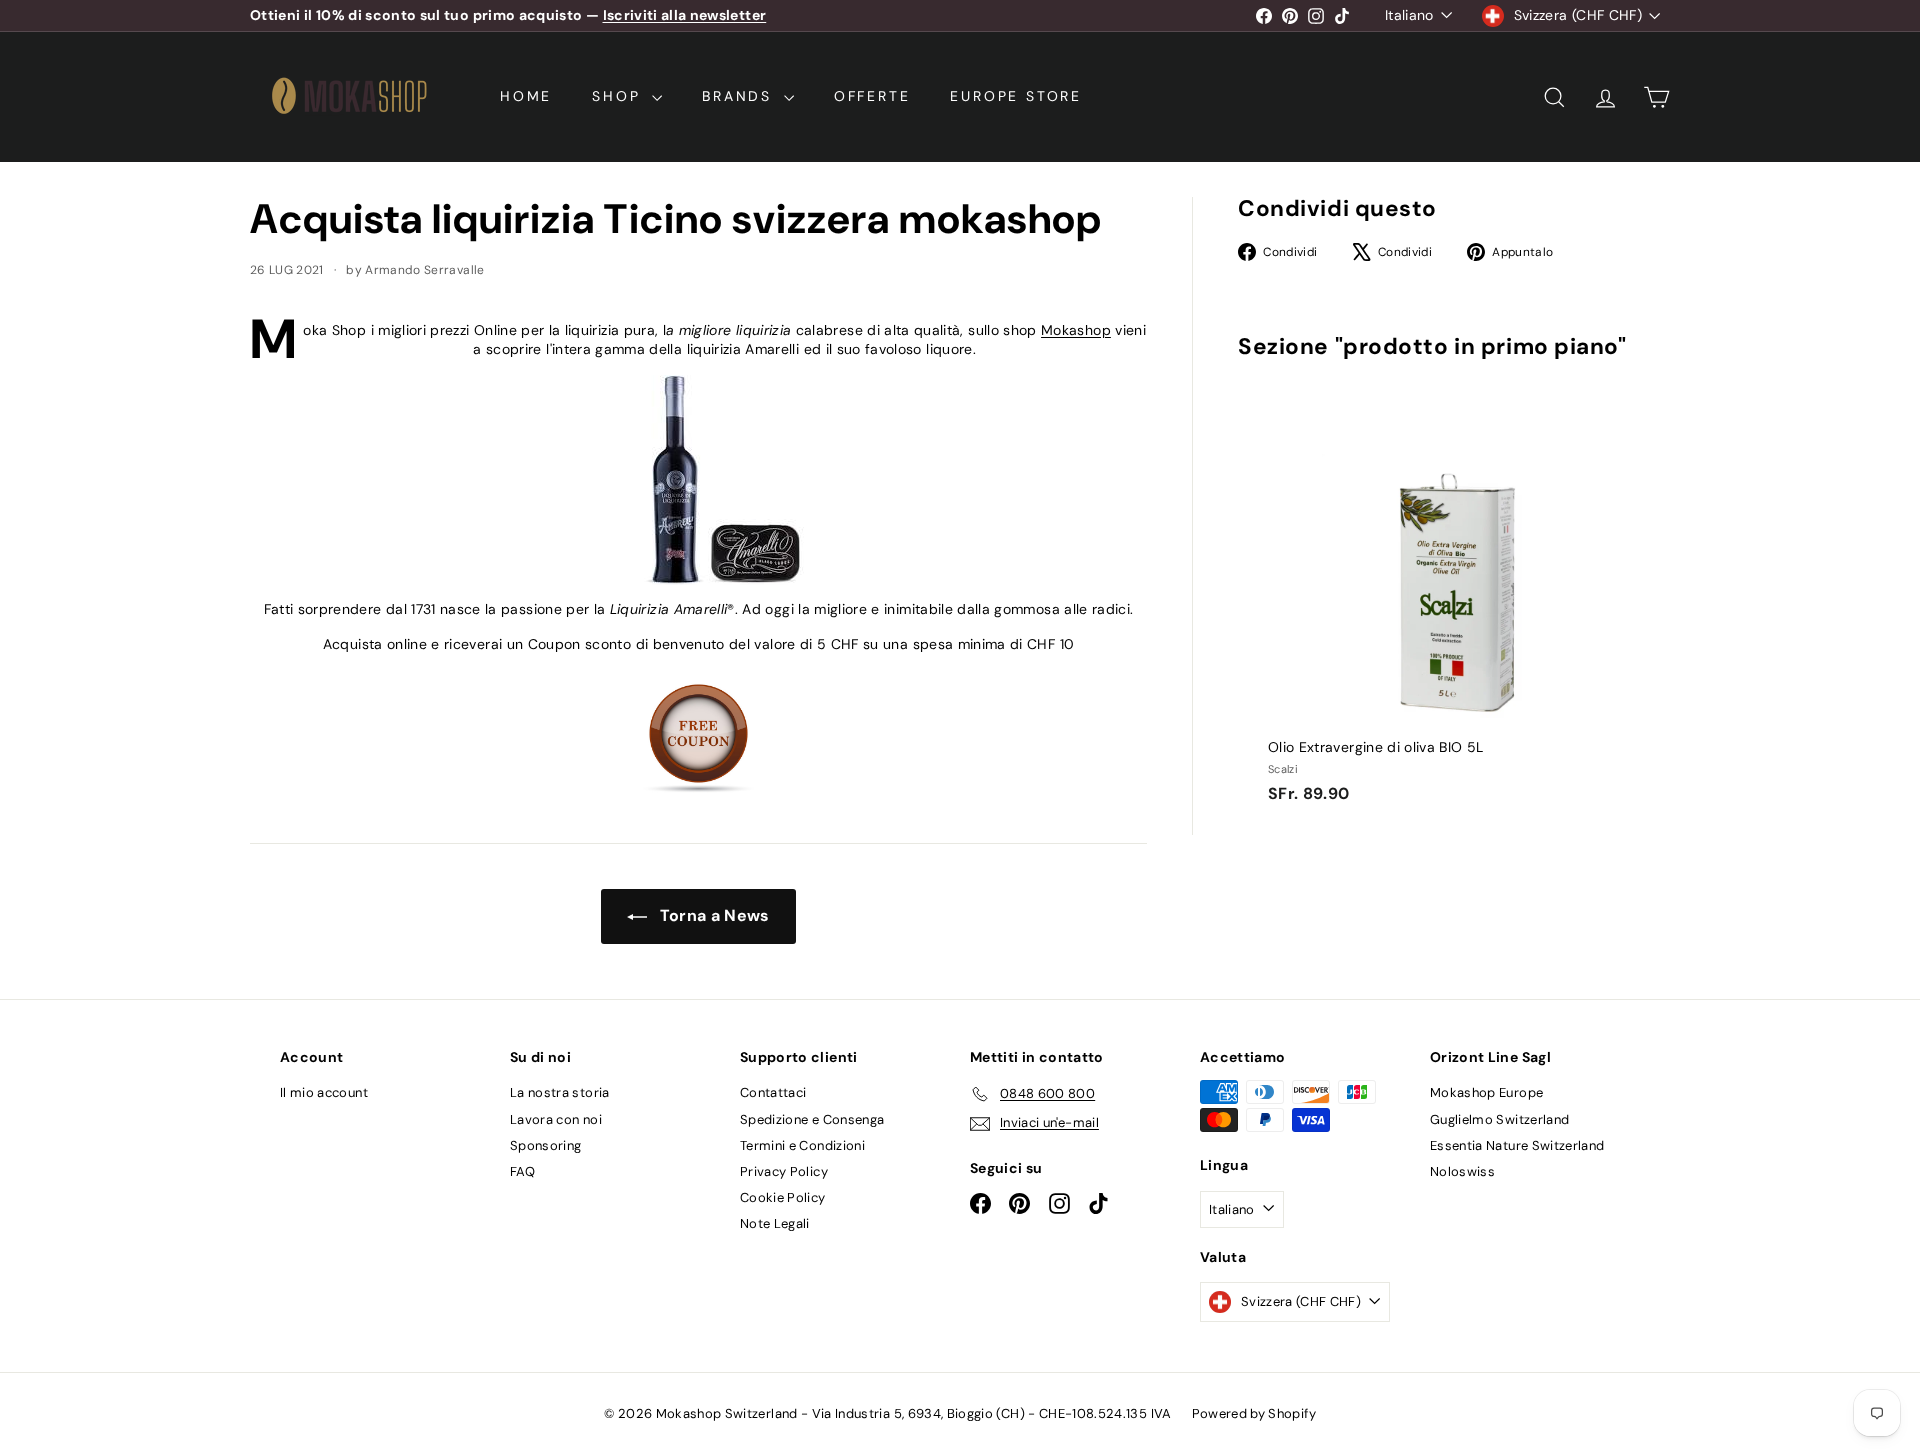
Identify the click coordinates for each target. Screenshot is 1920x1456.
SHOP (619, 96)
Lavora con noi (556, 1119)
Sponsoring (546, 1145)
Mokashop (1076, 330)
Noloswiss (1462, 1171)
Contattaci (773, 1092)
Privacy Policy (784, 1171)
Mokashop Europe (1486, 1092)
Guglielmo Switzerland (1499, 1119)
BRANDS (740, 96)
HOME (526, 96)
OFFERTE (872, 96)
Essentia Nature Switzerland (1517, 1145)
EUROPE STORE (1016, 96)
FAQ (522, 1171)
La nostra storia (560, 1092)
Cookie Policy (783, 1197)
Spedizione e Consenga (812, 1119)
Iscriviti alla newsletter (685, 15)
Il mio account (324, 1092)
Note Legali (775, 1223)
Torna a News (712, 915)
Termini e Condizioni (802, 1145)
